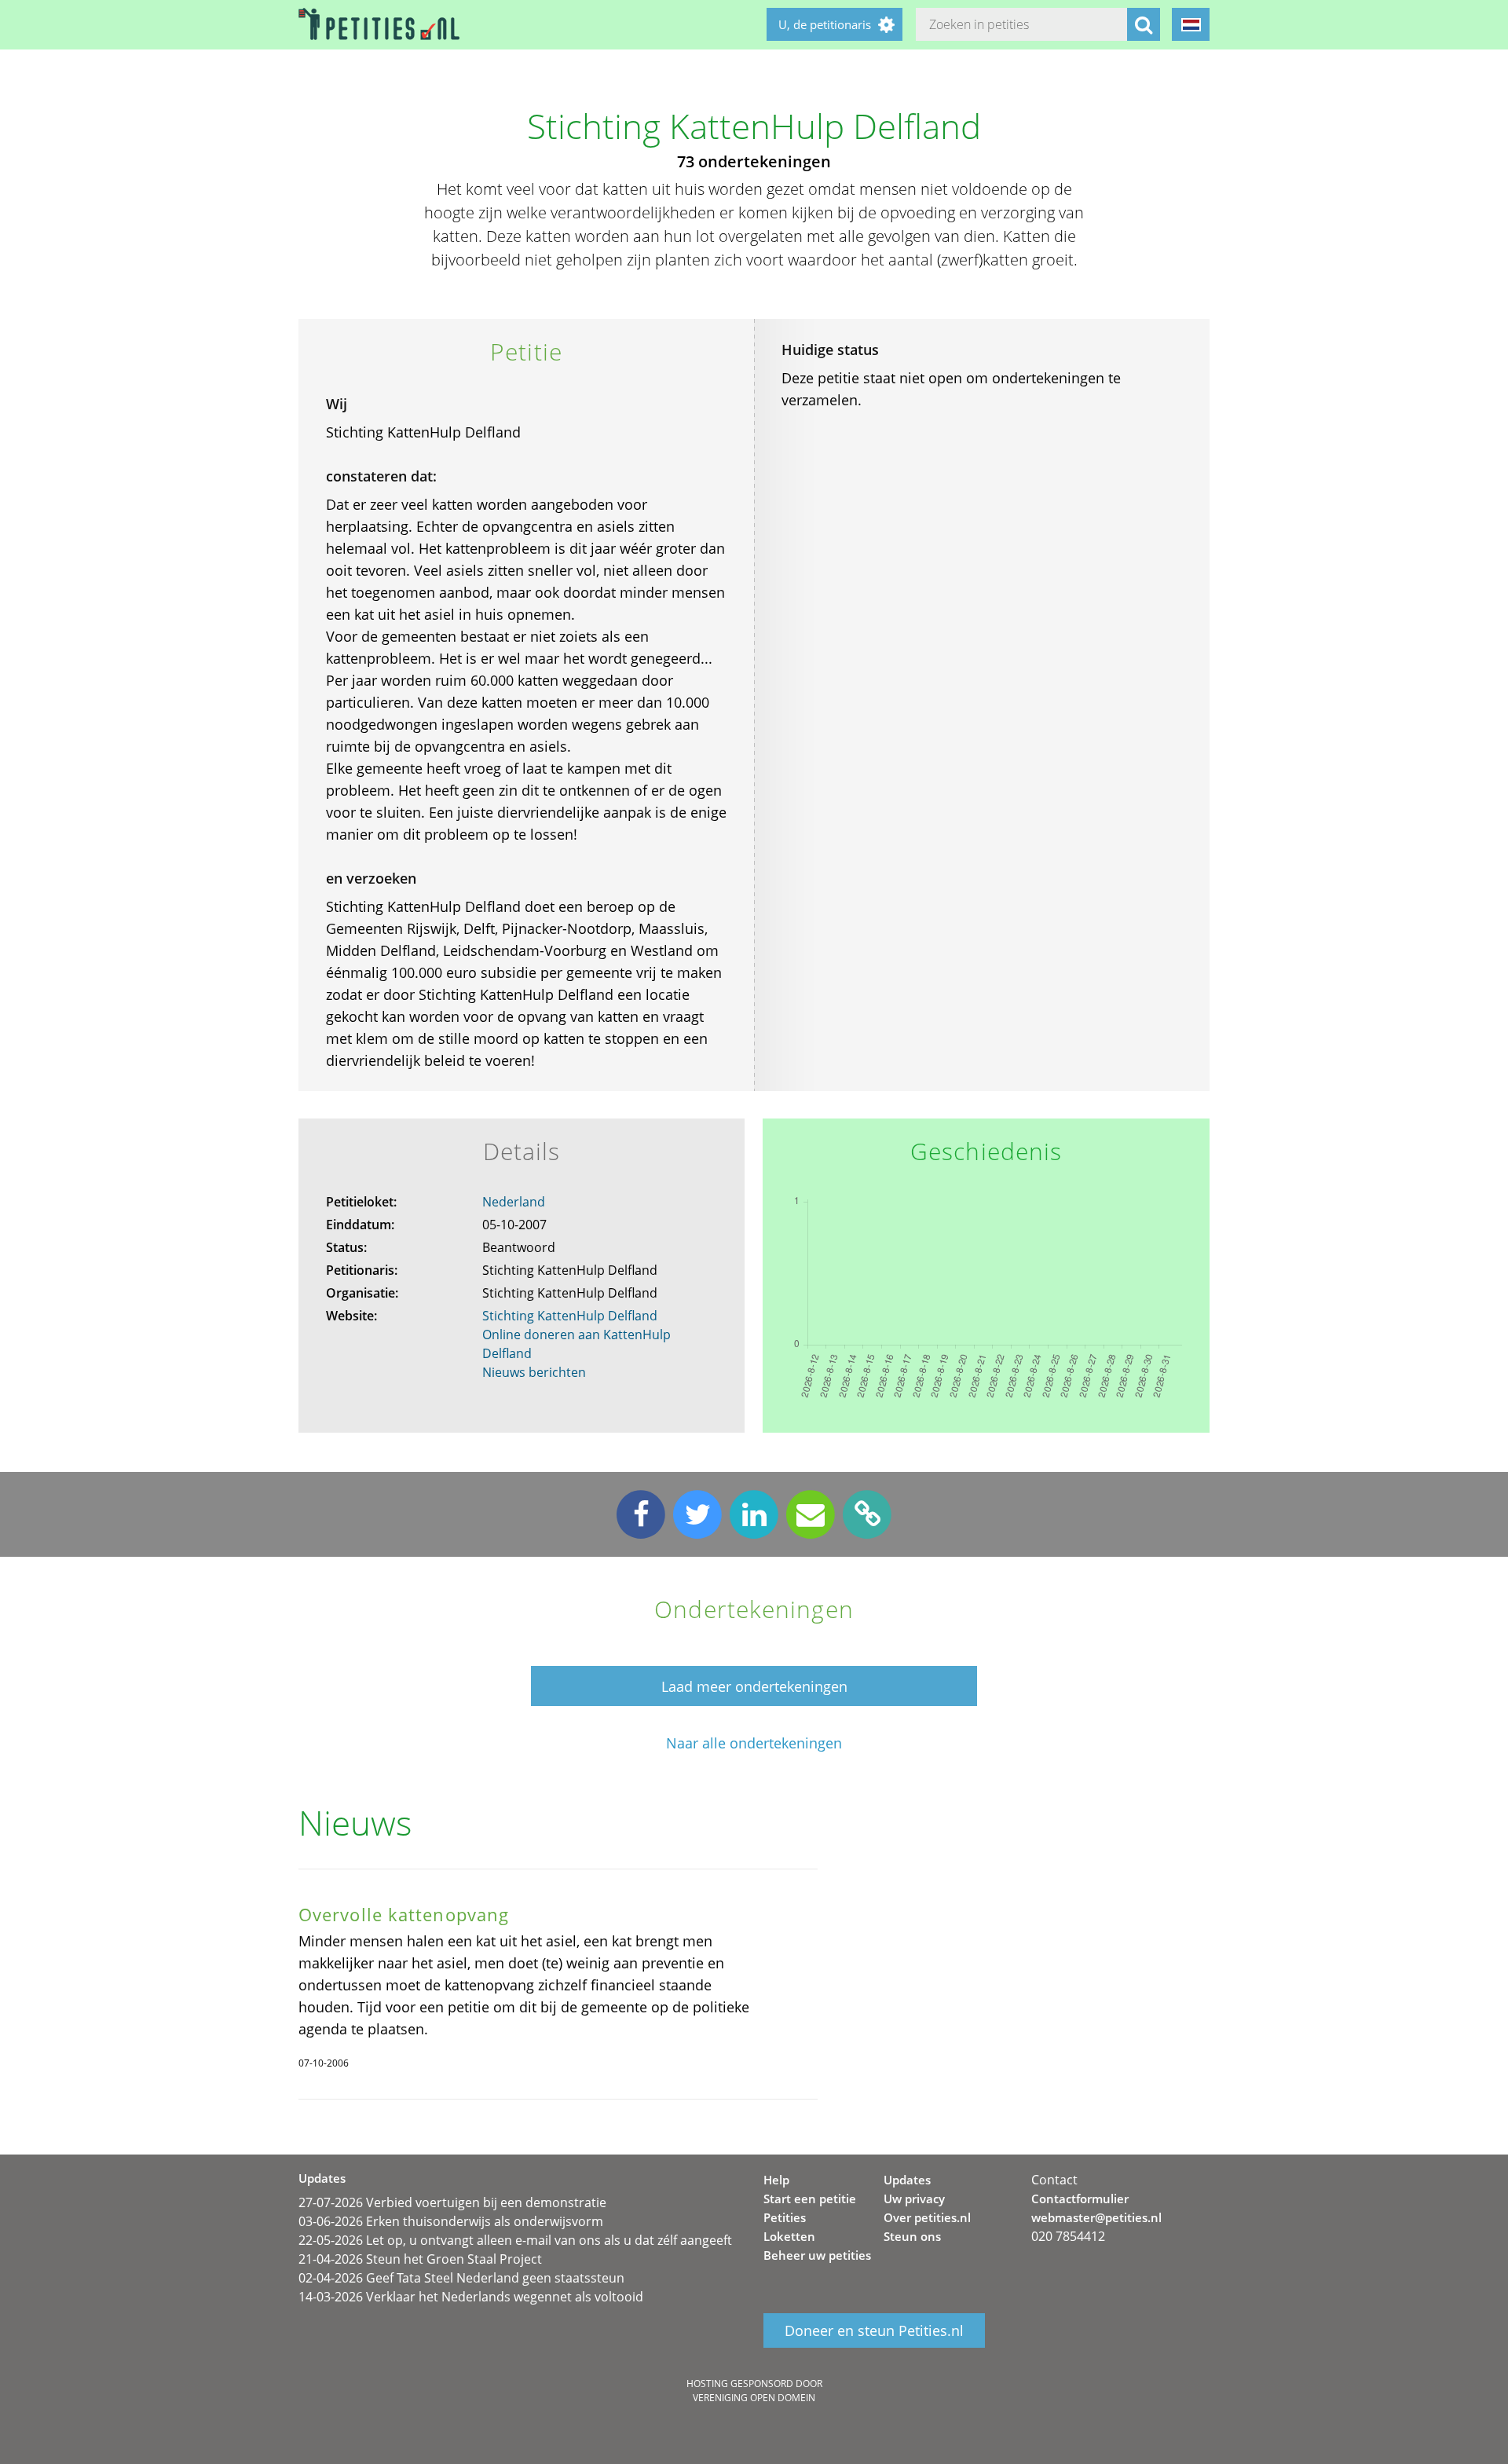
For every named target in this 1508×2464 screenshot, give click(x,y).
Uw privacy (914, 2199)
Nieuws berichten (534, 1372)
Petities (785, 2217)
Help (776, 2180)
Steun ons (912, 2236)
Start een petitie (810, 2199)
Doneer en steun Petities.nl (874, 2330)
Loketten (789, 2236)
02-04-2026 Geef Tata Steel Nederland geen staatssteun (461, 2278)
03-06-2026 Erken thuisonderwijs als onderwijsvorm (451, 2221)
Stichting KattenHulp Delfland (570, 1316)
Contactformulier (1080, 2199)
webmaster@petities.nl (1096, 2217)
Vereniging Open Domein (754, 2398)
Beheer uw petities (817, 2255)
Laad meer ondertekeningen (754, 1686)
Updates (907, 2180)
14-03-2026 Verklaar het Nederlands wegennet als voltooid (471, 2297)
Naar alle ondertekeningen (754, 1743)
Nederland (514, 1202)
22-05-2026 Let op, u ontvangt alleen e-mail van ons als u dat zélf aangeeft (515, 2240)
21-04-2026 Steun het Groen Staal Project (420, 2259)
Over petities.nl (927, 2217)
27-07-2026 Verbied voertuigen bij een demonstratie (452, 2202)
